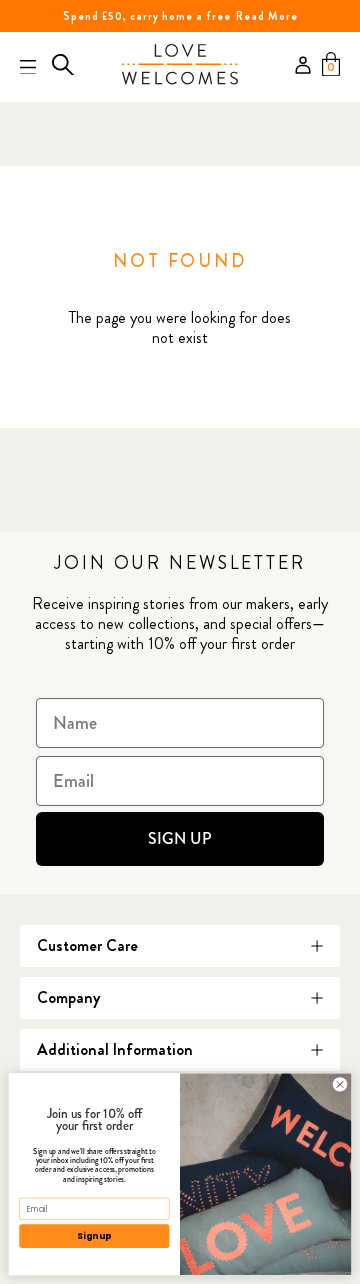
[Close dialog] (339, 1084)
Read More (267, 16)
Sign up (94, 1236)
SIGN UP (180, 838)
